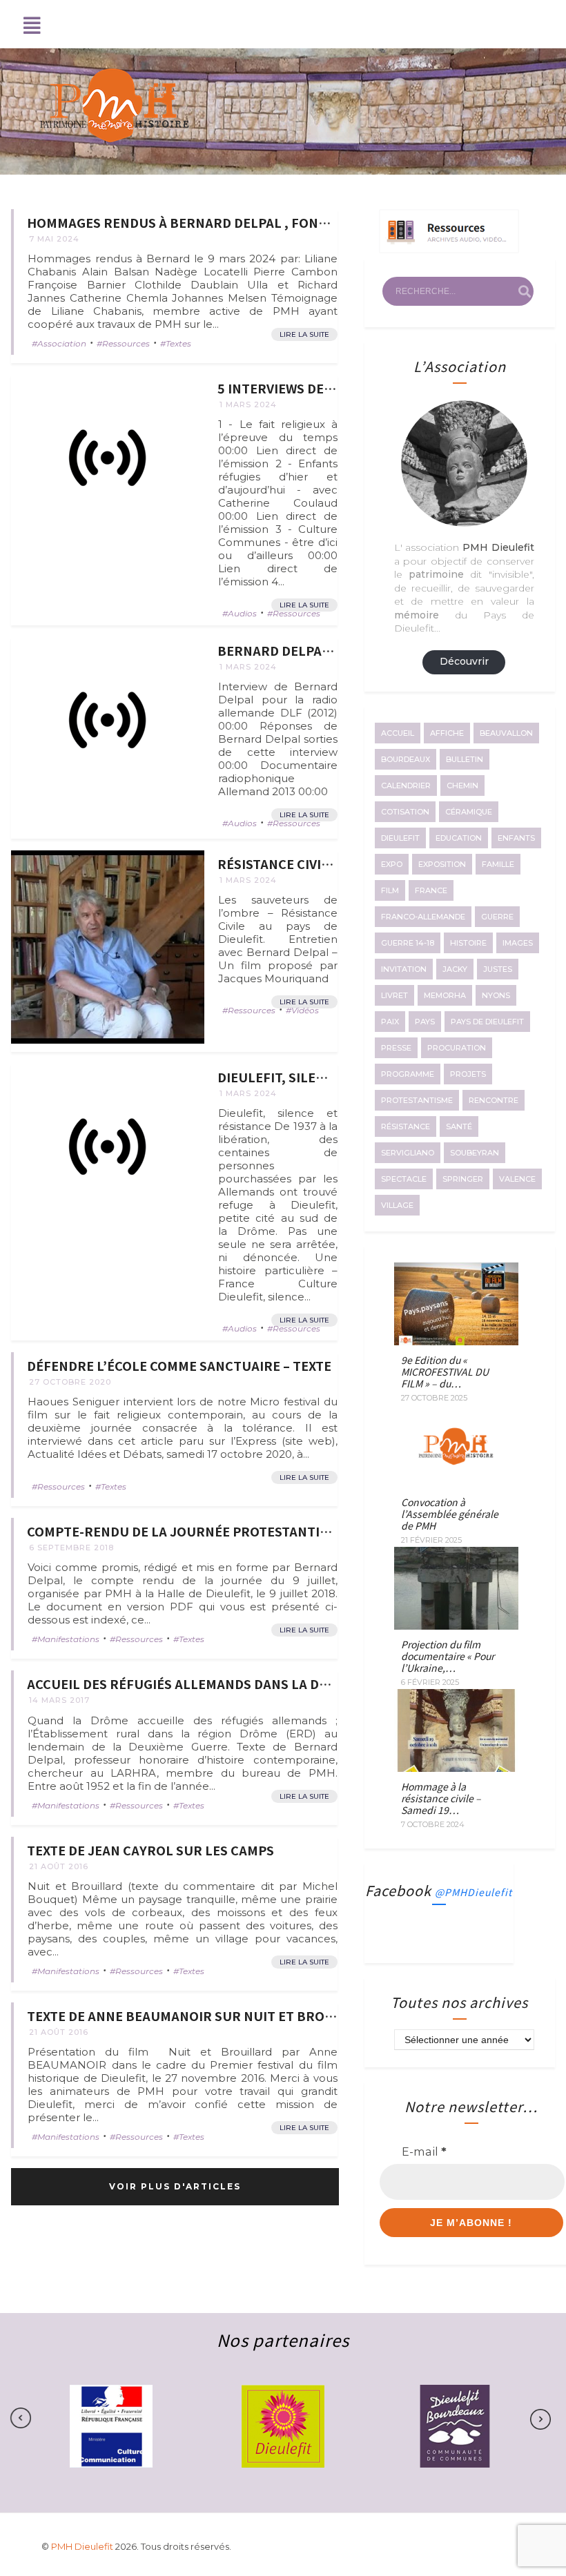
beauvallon (506, 733)
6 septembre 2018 (71, 1548)
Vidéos (305, 1010)
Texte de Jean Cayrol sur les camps (150, 1850)
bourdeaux (406, 759)
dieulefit (400, 838)
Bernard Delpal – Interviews (318, 650)
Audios (242, 613)
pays (425, 1022)
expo (392, 864)
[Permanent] (108, 471)
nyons (496, 995)
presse (396, 1048)
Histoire (468, 943)
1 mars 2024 (248, 404)
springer (463, 1179)
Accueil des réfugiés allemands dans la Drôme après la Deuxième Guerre (283, 1684)
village (397, 1205)
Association (62, 343)
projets (468, 1074)
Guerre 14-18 (408, 943)
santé (459, 1126)
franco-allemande (423, 917)
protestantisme (417, 1100)
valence (517, 1179)
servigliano (408, 1153)
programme (408, 1074)
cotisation (405, 812)
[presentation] (534, 2419)
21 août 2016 (59, 1866)
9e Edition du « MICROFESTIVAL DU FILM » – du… (445, 1372)
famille (498, 864)
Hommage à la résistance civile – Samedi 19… (441, 1798)
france (431, 890)
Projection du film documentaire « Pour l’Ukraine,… (448, 1656)
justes (498, 969)
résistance (406, 1126)
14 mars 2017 (59, 1700)
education (459, 838)
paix (390, 1022)
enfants (516, 838)
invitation (404, 969)
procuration (457, 1048)
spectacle (404, 1179)
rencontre (494, 1100)
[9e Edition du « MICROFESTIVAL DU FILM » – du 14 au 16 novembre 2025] (456, 1341)
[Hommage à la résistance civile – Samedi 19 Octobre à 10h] (456, 1768)
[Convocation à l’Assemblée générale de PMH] (456, 1483)
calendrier (406, 786)
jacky (455, 969)
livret (394, 995)
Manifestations (68, 1639)
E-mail (424, 2151)
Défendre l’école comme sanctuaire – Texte (179, 1365)
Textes (178, 343)
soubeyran (475, 1153)
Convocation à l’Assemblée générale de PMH (450, 1514)
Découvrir (464, 661)
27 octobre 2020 (70, 1382)
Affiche (447, 733)
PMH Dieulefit (83, 2546)
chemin (462, 786)
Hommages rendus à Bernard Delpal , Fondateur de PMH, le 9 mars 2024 (276, 222)
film (390, 890)
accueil (398, 733)
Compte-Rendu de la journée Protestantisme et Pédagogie (233, 1531)
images (518, 943)
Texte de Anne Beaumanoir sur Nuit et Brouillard (203, 2016)
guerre (497, 917)
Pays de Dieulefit (487, 1022)
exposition (442, 864)
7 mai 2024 (54, 239)
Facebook (439, 1890)
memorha (445, 995)
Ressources (126, 343)
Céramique (469, 812)
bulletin (465, 759)
